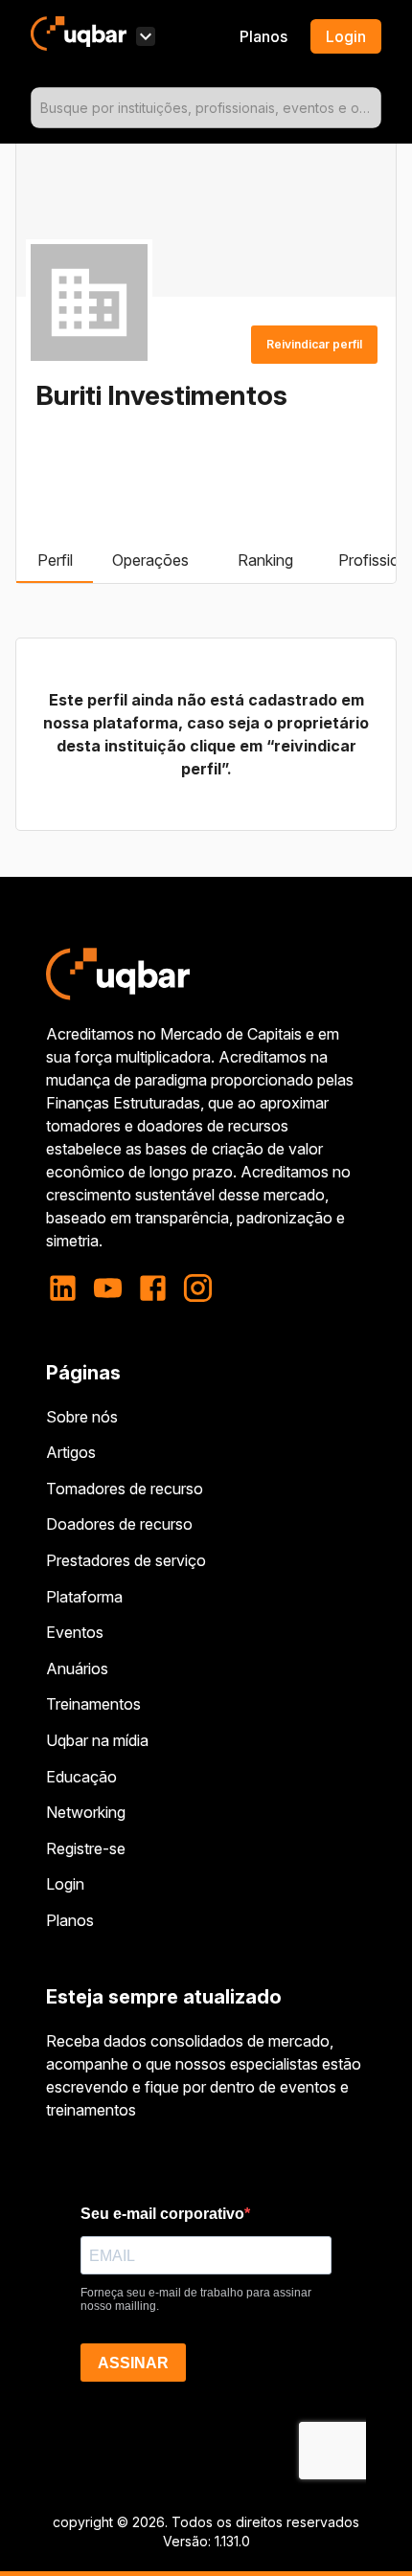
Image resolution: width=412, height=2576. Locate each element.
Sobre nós (82, 1417)
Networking (86, 1812)
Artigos (71, 1452)
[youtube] (108, 1288)
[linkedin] (69, 1288)
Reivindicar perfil (314, 344)
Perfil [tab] (55, 560)
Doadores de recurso (119, 1524)
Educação (81, 1777)
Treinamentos (93, 1704)
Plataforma (84, 1597)
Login (65, 1884)
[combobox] (206, 108)
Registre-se (86, 1848)
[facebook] (153, 1288)
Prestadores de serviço (126, 1560)
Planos (263, 36)
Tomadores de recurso (125, 1489)
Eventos (75, 1632)
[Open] (373, 108)
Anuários (77, 1669)
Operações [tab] (150, 560)
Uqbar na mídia (97, 1740)
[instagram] (198, 1288)
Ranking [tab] (265, 560)
